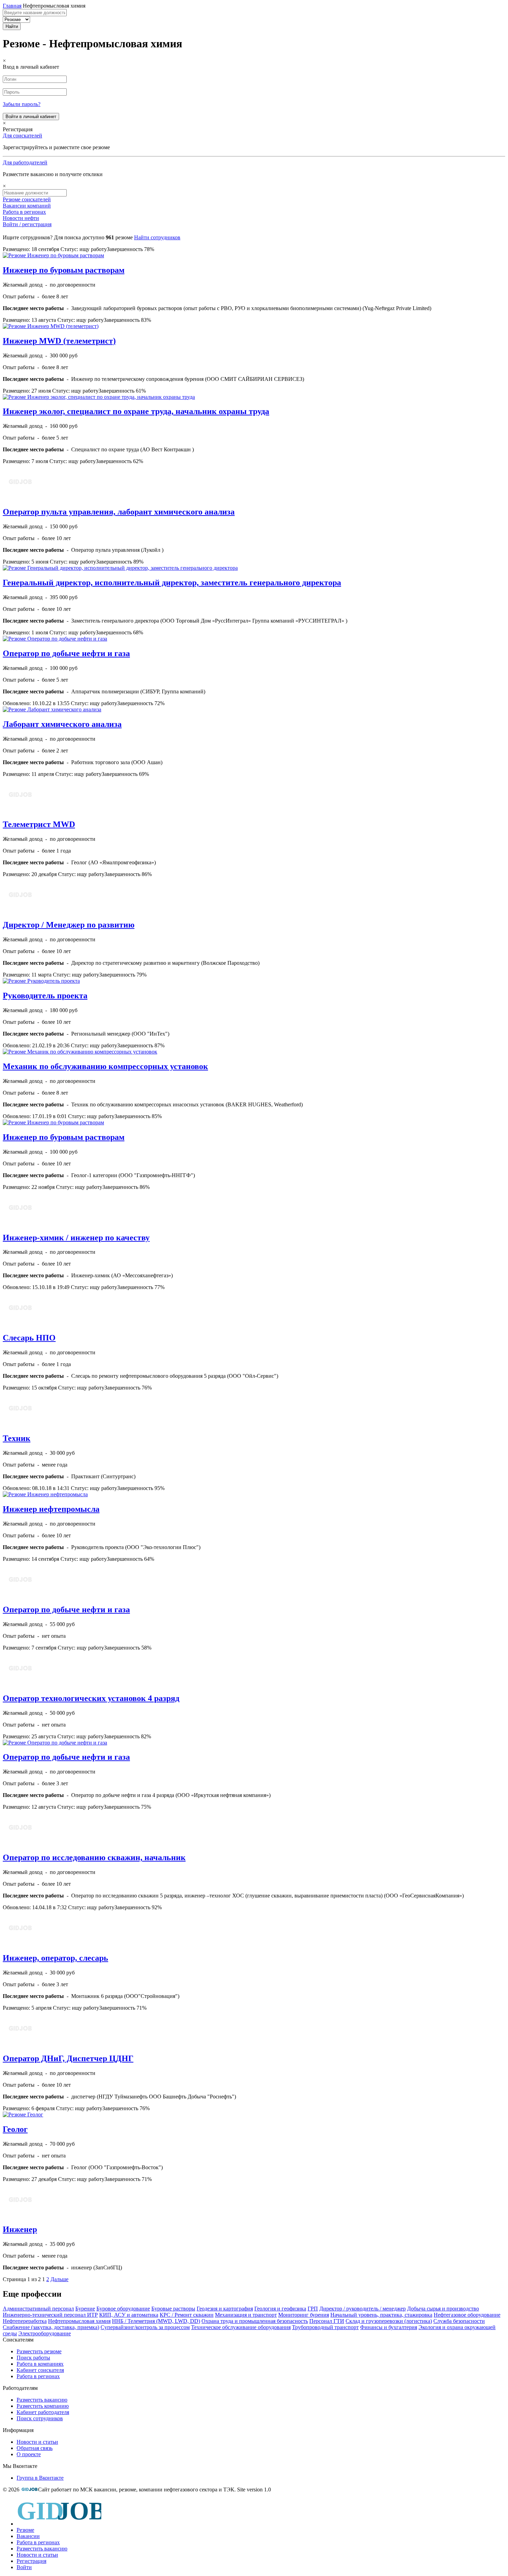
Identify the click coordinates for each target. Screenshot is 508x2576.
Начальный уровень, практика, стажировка (381, 2315)
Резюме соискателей (27, 199)
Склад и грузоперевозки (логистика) (389, 2321)
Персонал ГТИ (327, 2321)
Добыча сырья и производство (443, 2309)
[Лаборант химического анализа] (52, 709)
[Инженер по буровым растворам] (53, 255)
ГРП (313, 2309)
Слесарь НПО (29, 1338)
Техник (17, 1438)
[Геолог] (23, 2114)
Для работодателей (25, 162)
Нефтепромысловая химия (79, 2321)
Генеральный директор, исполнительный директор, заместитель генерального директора (172, 583)
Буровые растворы (173, 2309)
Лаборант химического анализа (62, 724)
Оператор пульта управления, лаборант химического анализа (119, 512)
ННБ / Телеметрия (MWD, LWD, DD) (156, 2321)
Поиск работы (33, 2358)
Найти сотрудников (157, 237)
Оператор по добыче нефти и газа (66, 653)
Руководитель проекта (45, 996)
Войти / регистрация (27, 224)
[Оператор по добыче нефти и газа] (55, 639)
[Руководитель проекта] (41, 981)
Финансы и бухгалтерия (389, 2327)
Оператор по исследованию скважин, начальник (94, 1857)
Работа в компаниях (40, 2364)
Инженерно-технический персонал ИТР (50, 2315)
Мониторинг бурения (304, 2315)
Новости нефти (21, 218)
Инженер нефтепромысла (51, 1509)
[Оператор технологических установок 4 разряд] (20, 1684)
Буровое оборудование (123, 2309)
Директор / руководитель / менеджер (363, 2309)
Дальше (59, 2279)
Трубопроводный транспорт (325, 2327)
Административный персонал (38, 2309)
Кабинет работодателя (43, 2412)
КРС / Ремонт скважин (187, 2315)
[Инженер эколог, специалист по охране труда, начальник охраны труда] (99, 397)
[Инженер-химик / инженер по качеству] (20, 1223)
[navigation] (254, 2534)
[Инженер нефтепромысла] (45, 1494)
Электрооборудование (45, 2333)
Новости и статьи (37, 2442)
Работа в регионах (24, 212)
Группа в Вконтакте (40, 2478)
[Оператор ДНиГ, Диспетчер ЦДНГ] (20, 2044)
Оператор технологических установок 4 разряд (91, 1698)
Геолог (15, 2129)
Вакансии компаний (27, 206)
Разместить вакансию (42, 2400)
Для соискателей (22, 136)
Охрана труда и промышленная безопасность (255, 2321)
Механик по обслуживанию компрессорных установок (105, 1066)
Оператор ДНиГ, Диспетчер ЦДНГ (68, 2058)
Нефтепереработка (25, 2321)
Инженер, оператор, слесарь (55, 1958)
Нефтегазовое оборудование (467, 2315)
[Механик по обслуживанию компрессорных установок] (80, 1052)
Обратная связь (35, 2448)
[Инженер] (20, 2215)
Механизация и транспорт (246, 2315)
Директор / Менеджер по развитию (69, 925)
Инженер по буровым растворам (64, 270)
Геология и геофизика (280, 2309)
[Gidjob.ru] (29, 2490)
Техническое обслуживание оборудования (241, 2327)
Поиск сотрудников (40, 2418)
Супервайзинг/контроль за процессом (145, 2327)
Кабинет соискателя (40, 2370)
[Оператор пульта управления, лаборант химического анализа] (20, 497)
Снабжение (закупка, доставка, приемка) (51, 2327)
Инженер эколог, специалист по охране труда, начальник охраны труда (136, 411)
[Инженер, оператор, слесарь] (20, 1943)
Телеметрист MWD (39, 824)
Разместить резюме (39, 2351)
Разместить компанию (43, 2406)
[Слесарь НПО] (20, 1323)
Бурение (85, 2309)
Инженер (20, 2229)
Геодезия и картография (225, 2309)
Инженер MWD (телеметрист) (59, 341)
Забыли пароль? (22, 104)
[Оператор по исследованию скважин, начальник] (20, 1843)
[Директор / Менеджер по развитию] (20, 910)
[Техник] (20, 1424)
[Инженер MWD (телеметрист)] (51, 326)
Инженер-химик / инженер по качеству (76, 1238)
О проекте (29, 2454)
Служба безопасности (459, 2321)
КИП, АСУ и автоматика (129, 2315)
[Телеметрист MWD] (20, 810)
